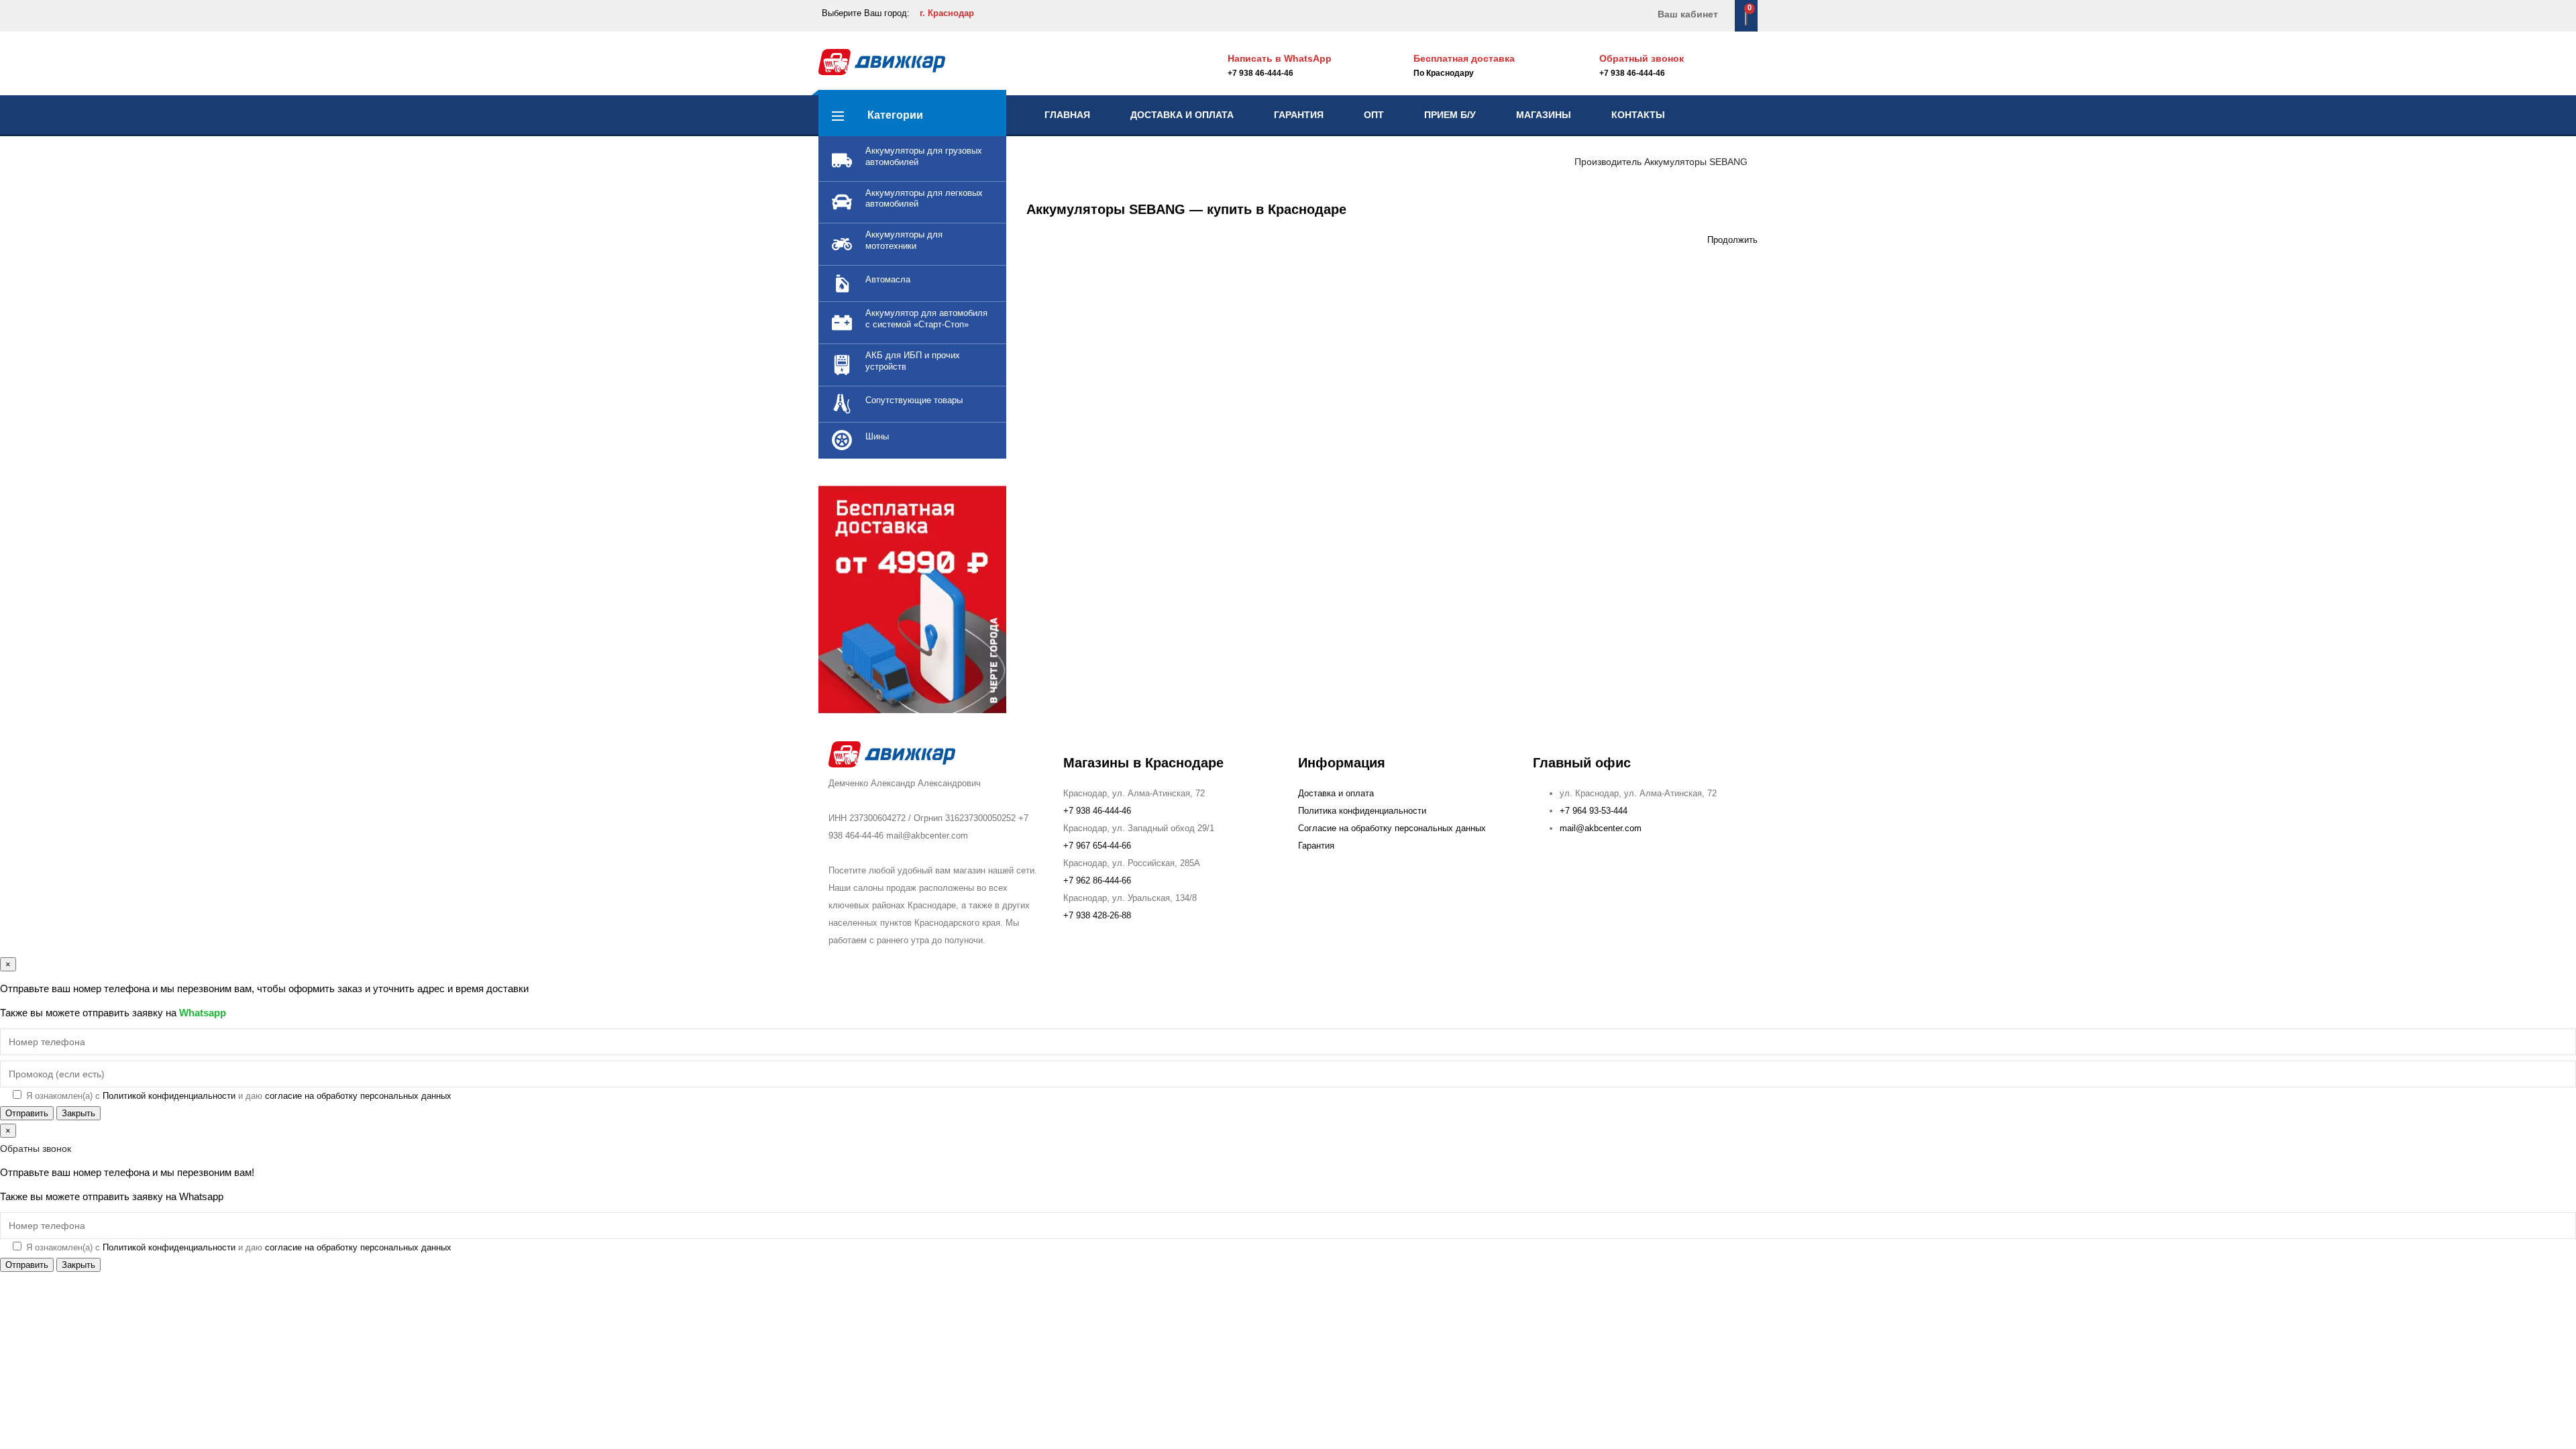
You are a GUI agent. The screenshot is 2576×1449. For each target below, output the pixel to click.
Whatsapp (203, 1013)
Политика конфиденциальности (1362, 811)
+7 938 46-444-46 (1632, 73)
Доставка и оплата (1182, 115)
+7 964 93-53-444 (1594, 811)
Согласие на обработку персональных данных (1392, 828)
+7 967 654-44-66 (1097, 846)
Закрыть (78, 1113)
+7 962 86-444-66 (1097, 880)
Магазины (1544, 115)
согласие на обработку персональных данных (358, 1096)
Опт (1374, 115)
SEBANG (1728, 162)
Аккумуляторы (1675, 162)
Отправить (27, 1113)
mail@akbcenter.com (1601, 828)
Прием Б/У (1450, 115)
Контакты (1638, 115)
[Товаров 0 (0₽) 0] (1746, 15)
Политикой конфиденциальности (169, 1096)
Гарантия (1299, 115)
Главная (1067, 115)
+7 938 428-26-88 (1097, 915)
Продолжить (1732, 240)
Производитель (1608, 162)
